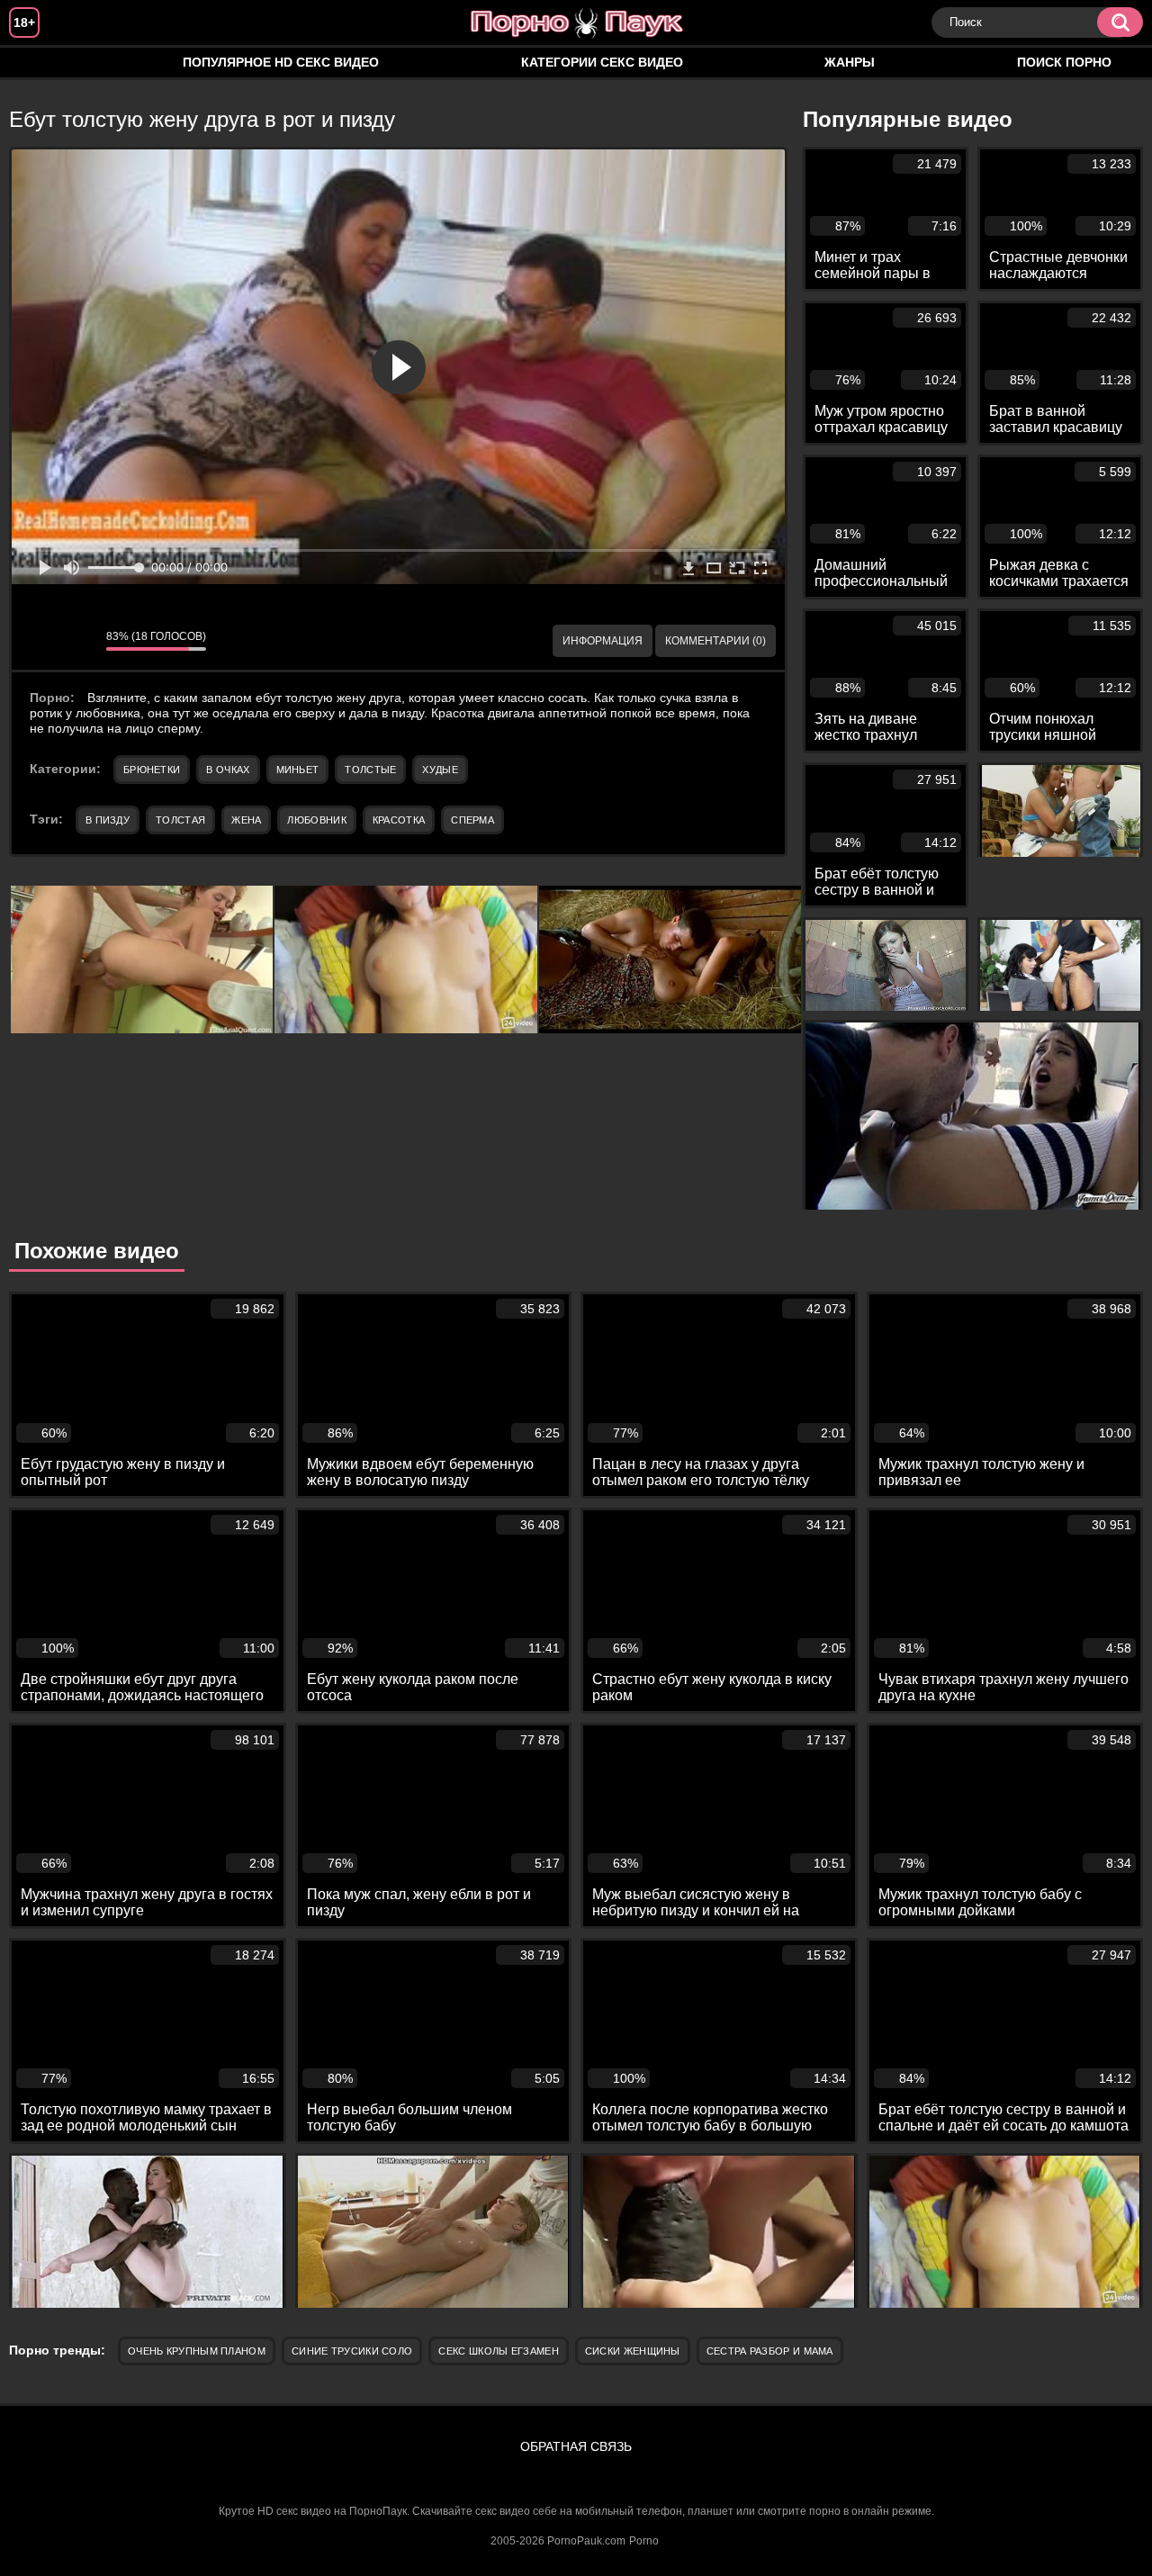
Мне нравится (39, 641)
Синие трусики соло (352, 2351)
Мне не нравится (79, 641)
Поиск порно (1064, 62)
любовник (316, 820)
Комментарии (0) (715, 641)
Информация (603, 641)
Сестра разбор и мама (770, 2351)
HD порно (40, 63)
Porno (644, 2541)
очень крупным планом (197, 2351)
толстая (180, 820)
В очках (228, 770)
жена (246, 820)
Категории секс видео (602, 62)
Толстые (370, 770)
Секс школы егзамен (498, 2351)
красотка (399, 820)
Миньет (298, 770)
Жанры (850, 62)
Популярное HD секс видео (281, 62)
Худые (440, 770)
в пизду (108, 820)
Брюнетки (152, 770)
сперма (472, 820)
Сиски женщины (633, 2351)
